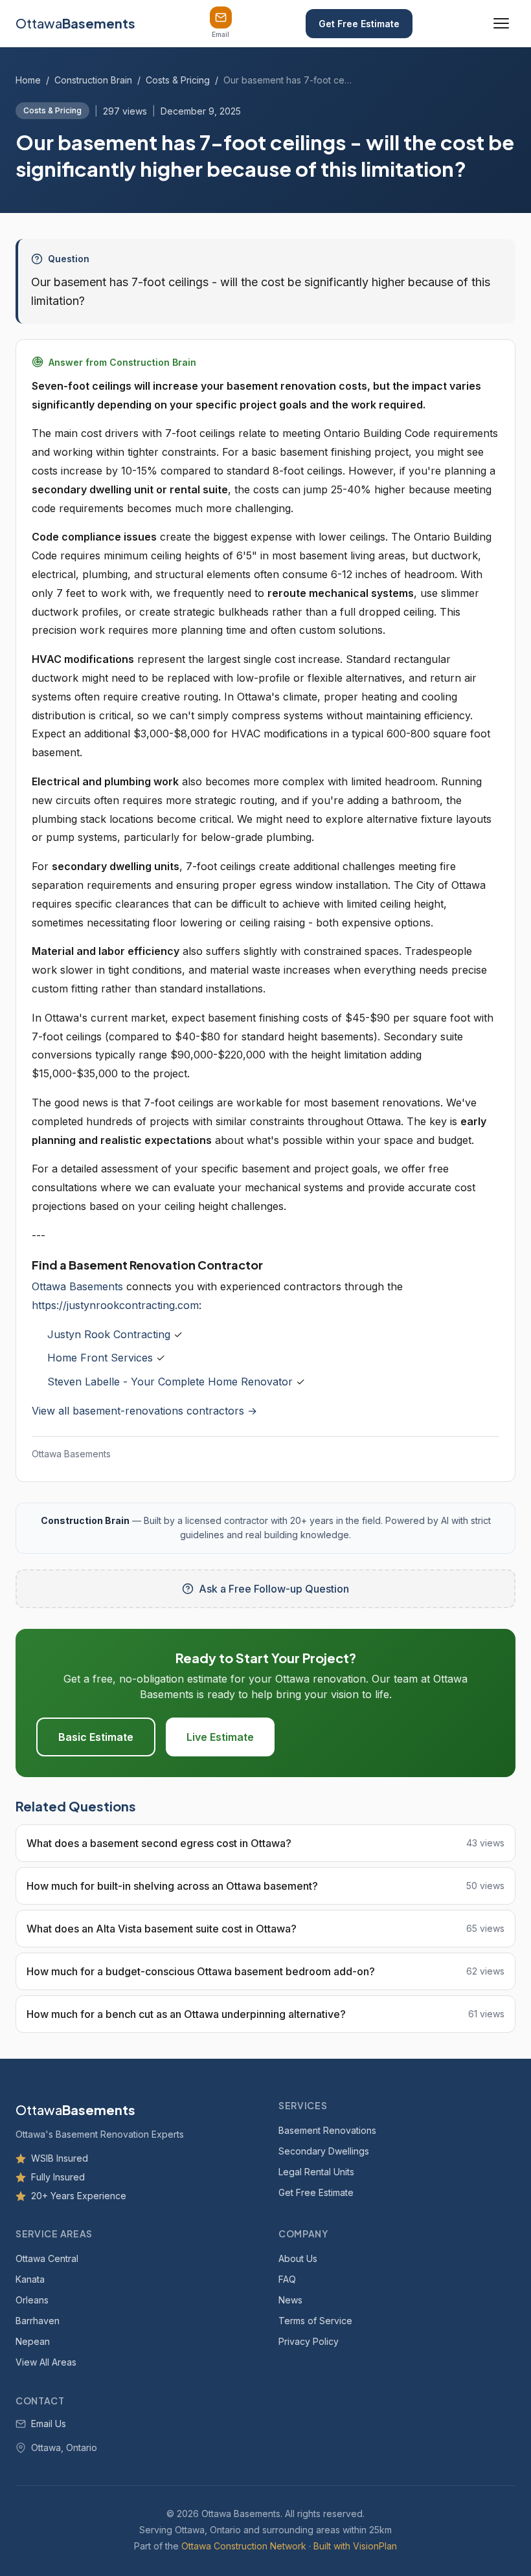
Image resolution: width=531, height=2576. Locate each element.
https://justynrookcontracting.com (115, 1305)
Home (28, 80)
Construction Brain (93, 80)
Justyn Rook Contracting (109, 1334)
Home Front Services (100, 1358)
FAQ (287, 2279)
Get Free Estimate (359, 24)
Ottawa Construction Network (244, 2546)
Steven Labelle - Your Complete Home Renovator (170, 1382)
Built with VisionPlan (355, 2546)
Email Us (49, 2424)
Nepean (33, 2341)
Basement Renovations (327, 2130)
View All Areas (46, 2361)
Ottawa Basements (77, 1286)
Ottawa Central (47, 2258)
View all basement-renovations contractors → (144, 1411)
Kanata (30, 2279)
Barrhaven (38, 2320)
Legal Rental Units (316, 2171)
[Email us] (221, 17)
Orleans (32, 2299)
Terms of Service (315, 2320)
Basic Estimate (96, 1737)
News (290, 2299)
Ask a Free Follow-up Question (274, 1589)
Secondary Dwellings (324, 2150)
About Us (298, 2258)
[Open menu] (501, 23)
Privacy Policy (309, 2341)
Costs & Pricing (178, 80)
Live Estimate (220, 1737)
